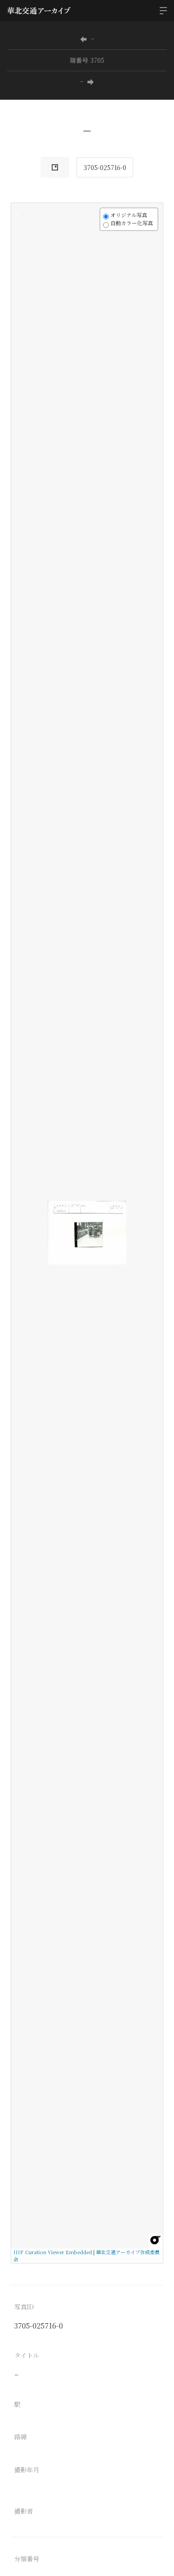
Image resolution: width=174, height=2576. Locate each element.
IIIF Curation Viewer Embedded (53, 2252)
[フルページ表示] (23, 248)
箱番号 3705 (87, 60)
